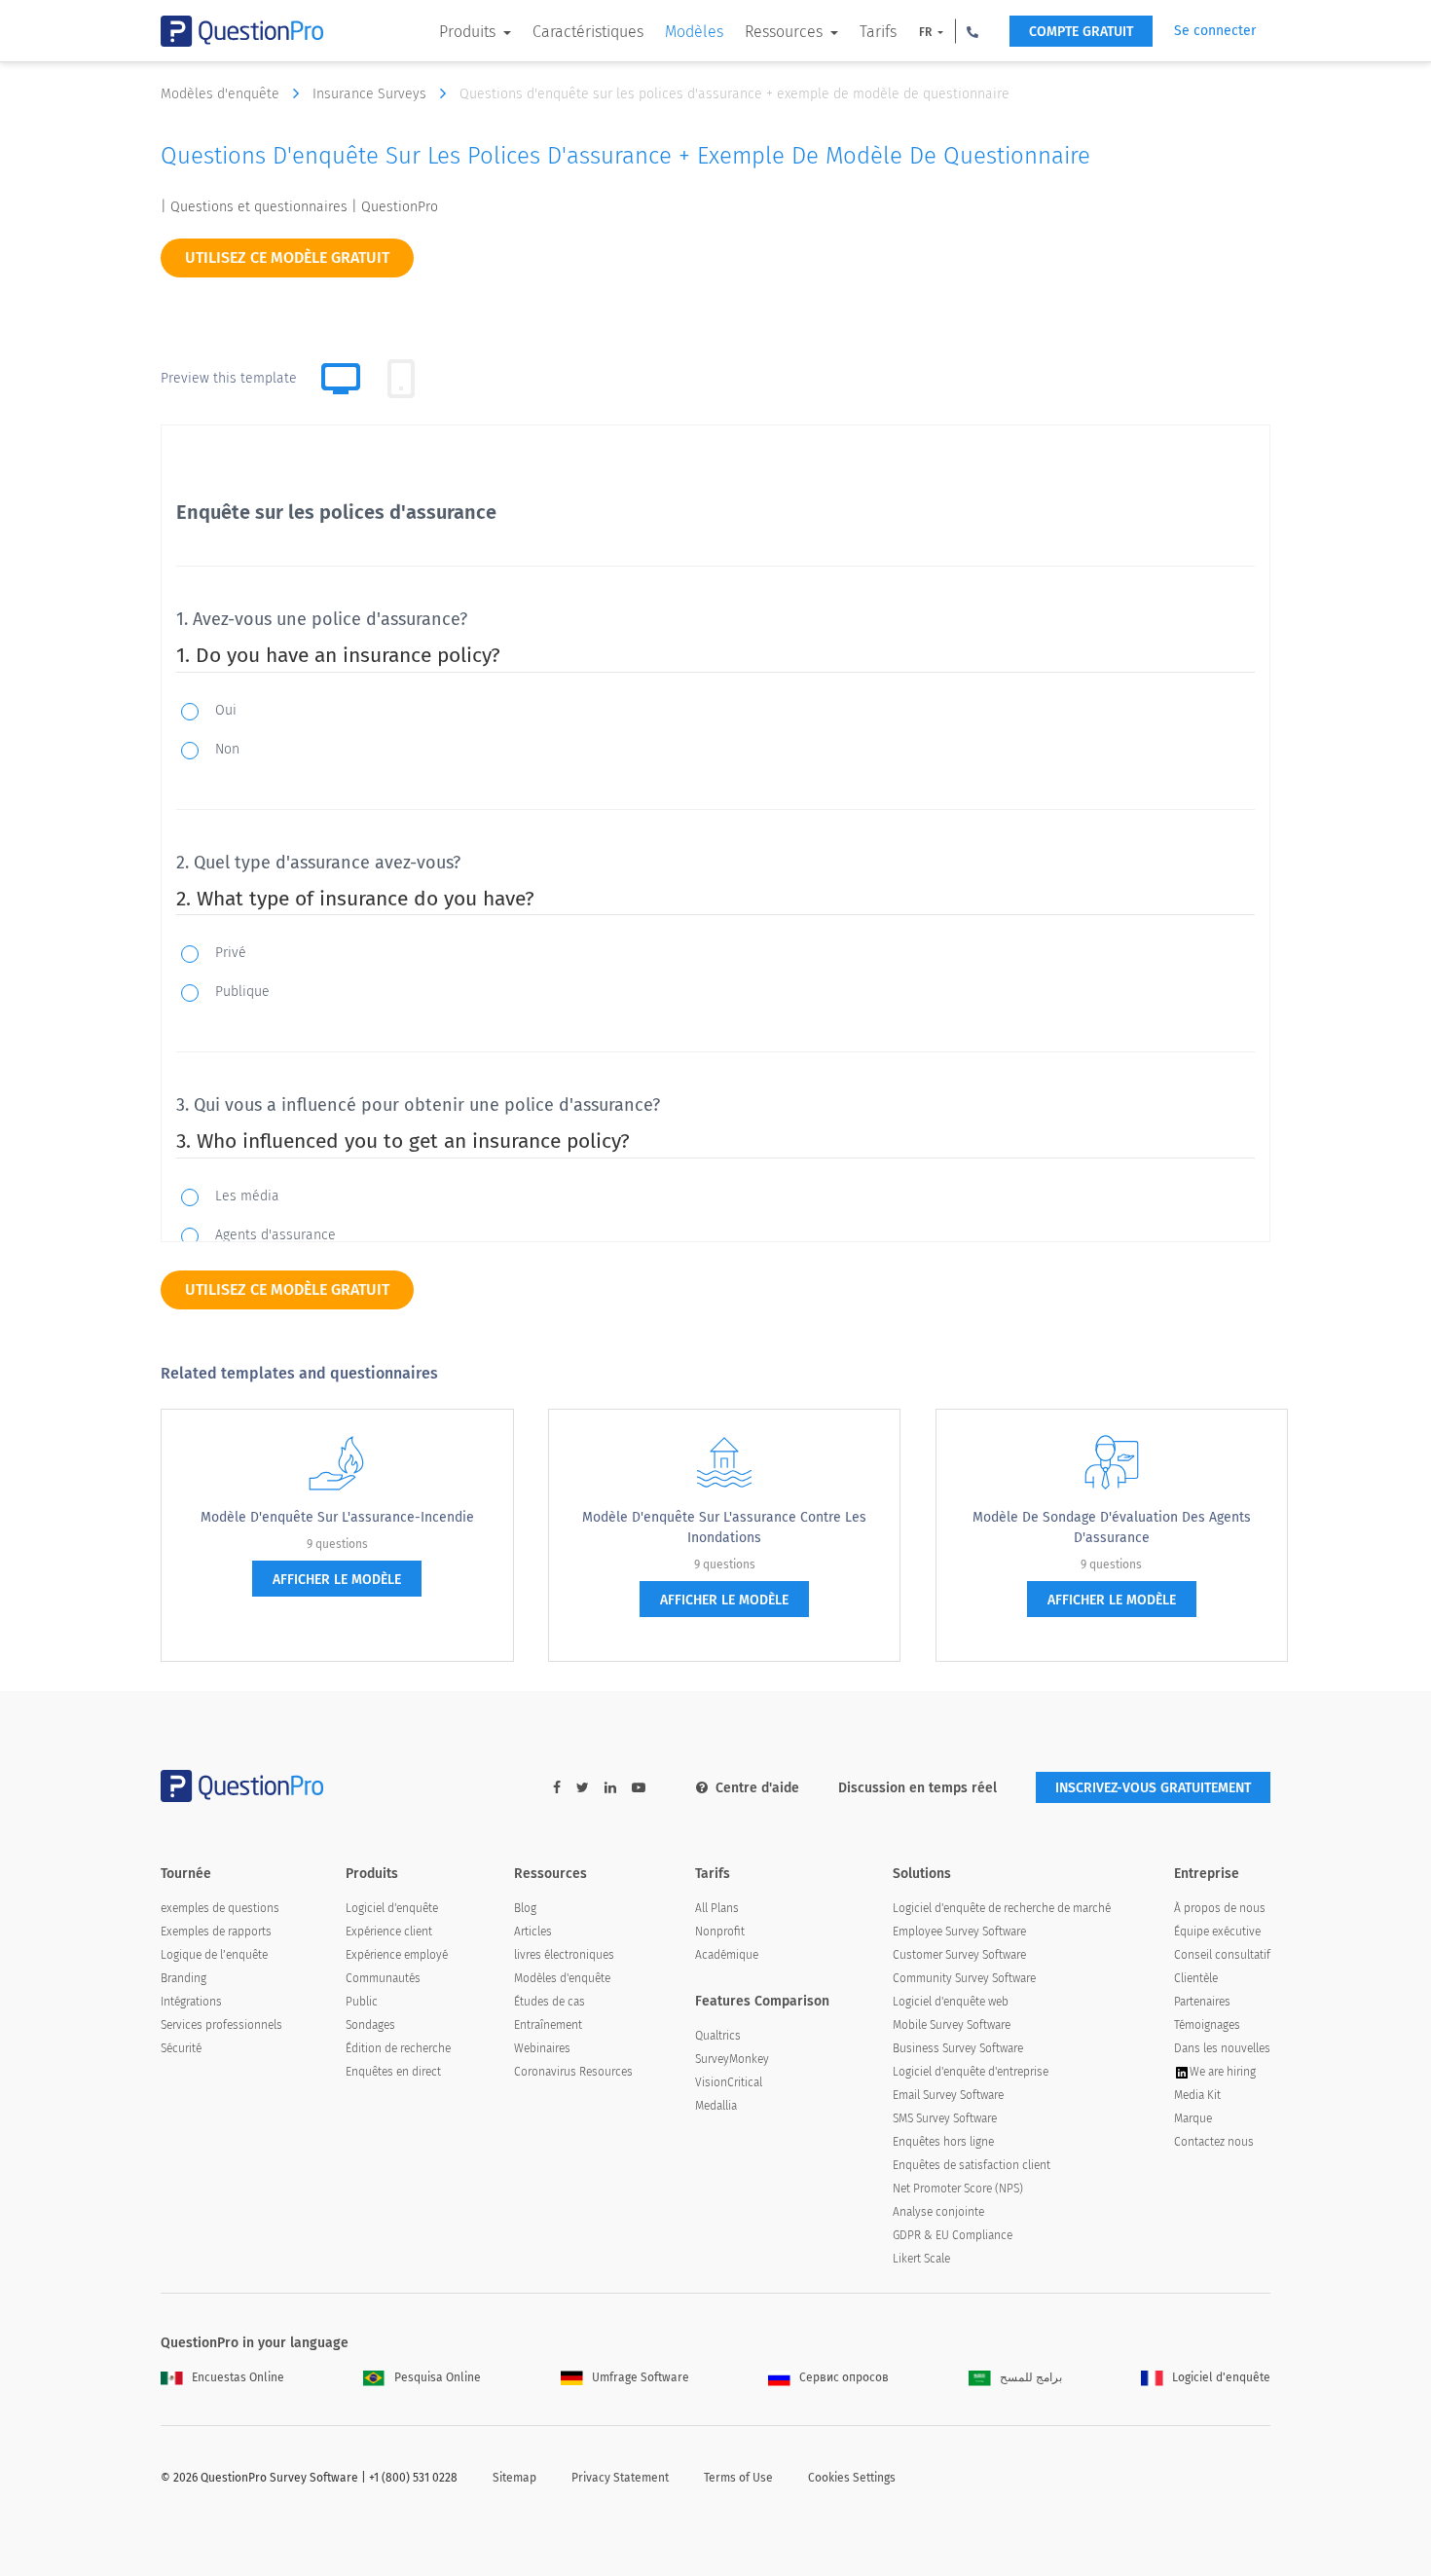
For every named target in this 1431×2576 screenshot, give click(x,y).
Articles (533, 1932)
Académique (727, 1955)
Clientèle (1196, 1978)
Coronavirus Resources (573, 2072)
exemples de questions (220, 1908)
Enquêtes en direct (393, 2072)
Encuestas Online (238, 2377)
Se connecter (1215, 31)
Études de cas (550, 2002)
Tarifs (878, 32)
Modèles (694, 32)
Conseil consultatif (1222, 1955)
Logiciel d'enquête (392, 1908)
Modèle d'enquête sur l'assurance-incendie (337, 1517)
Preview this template (229, 378)
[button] (972, 31)
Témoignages (1207, 2025)
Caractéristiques (588, 32)
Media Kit (1197, 2095)
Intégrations (191, 2002)
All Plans (717, 1908)
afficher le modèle (337, 1580)
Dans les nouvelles (1222, 2048)
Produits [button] (469, 32)
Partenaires (1202, 2002)
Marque (1193, 2118)
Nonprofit (720, 1932)
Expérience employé (397, 1955)
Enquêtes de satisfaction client (972, 2165)
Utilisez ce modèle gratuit (287, 258)
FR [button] (927, 32)
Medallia (716, 2106)
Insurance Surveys (371, 94)
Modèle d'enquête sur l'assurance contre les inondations (724, 1527)
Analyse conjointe (938, 2212)
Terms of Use (738, 2478)
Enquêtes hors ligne (943, 2142)
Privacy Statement (620, 2478)
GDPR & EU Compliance (953, 2235)
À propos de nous (1220, 1908)
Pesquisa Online (438, 2377)
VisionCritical (729, 2082)
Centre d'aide (757, 1788)
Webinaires (542, 2048)
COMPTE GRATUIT (1081, 32)
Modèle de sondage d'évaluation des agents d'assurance (1112, 1527)
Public (362, 2002)
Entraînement (548, 2025)
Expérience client (389, 1932)
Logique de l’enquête (214, 1955)
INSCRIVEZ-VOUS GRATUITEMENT (1153, 1788)
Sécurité (181, 2048)
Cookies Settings (852, 2478)
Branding (183, 1978)
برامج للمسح (1031, 2377)
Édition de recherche (398, 2048)
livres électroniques (564, 1955)
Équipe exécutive (1217, 1932)
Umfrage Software (641, 2377)
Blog (525, 1908)
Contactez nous (1214, 2142)
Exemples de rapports (216, 1932)
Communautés (383, 1978)
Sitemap (514, 2478)
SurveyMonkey (732, 2059)
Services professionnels (221, 2025)
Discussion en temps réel (917, 1788)
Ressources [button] (786, 32)
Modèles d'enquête (222, 94)
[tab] (401, 379)
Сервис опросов (844, 2377)
